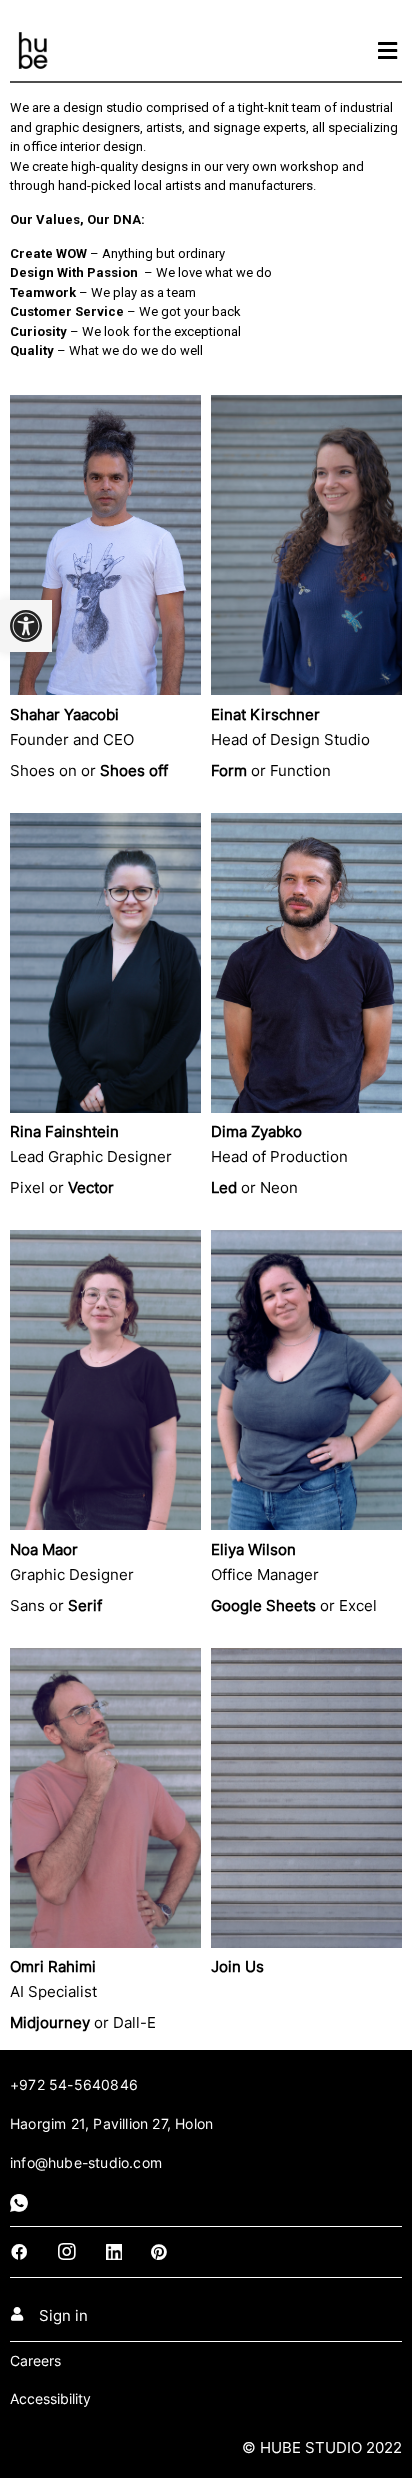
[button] (26, 626)
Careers (35, 2360)
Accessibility (50, 2398)
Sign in (63, 2315)
